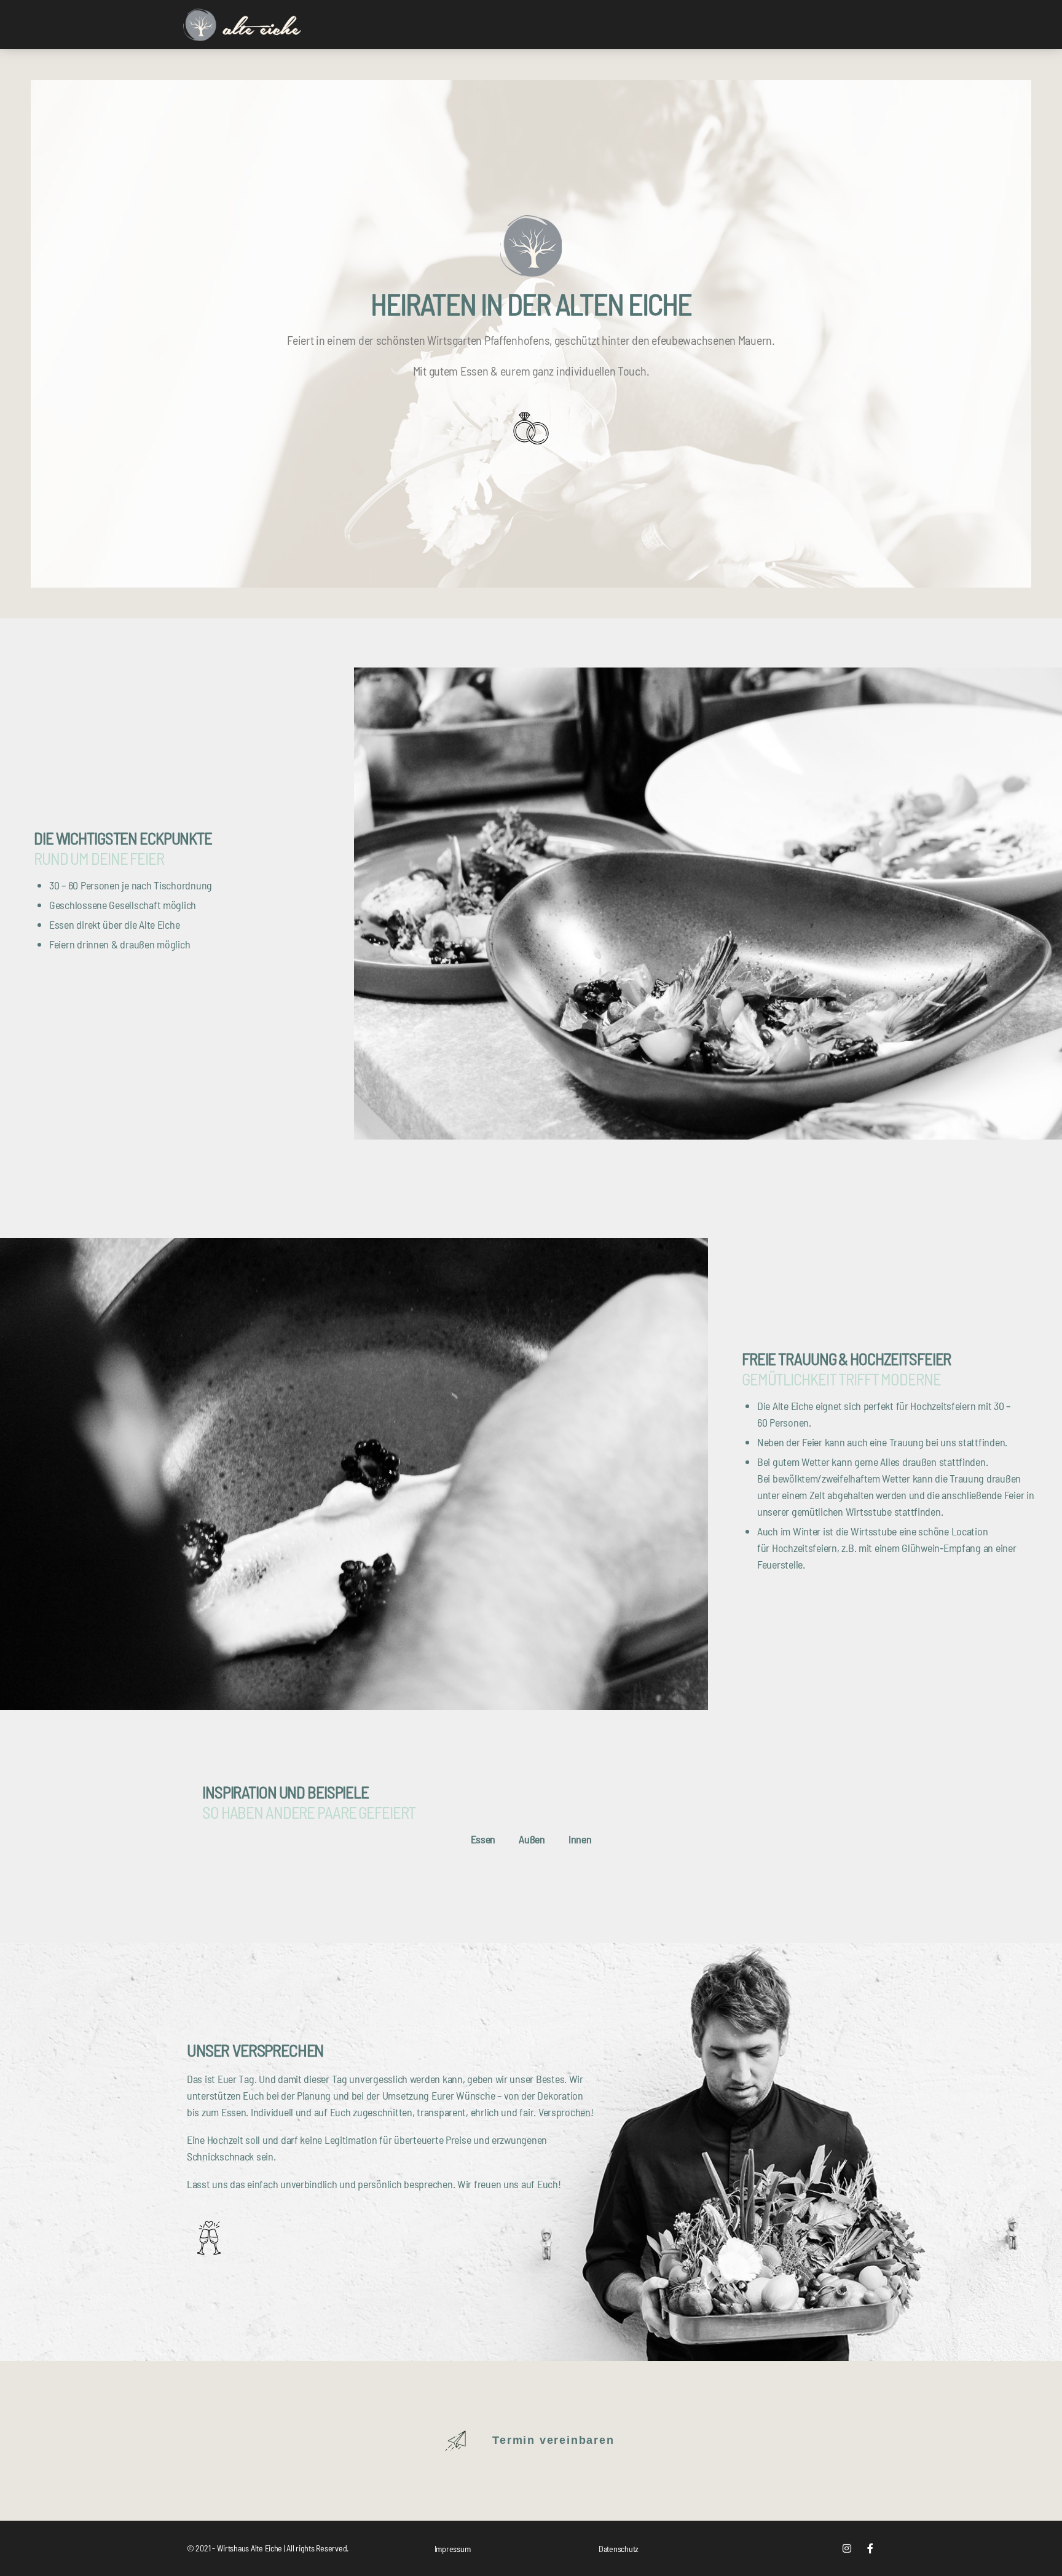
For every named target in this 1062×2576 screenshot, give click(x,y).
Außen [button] (532, 1839)
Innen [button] (580, 1839)
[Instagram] (847, 2548)
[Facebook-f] (870, 2548)
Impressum (453, 2549)
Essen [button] (483, 1839)
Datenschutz (619, 2549)
